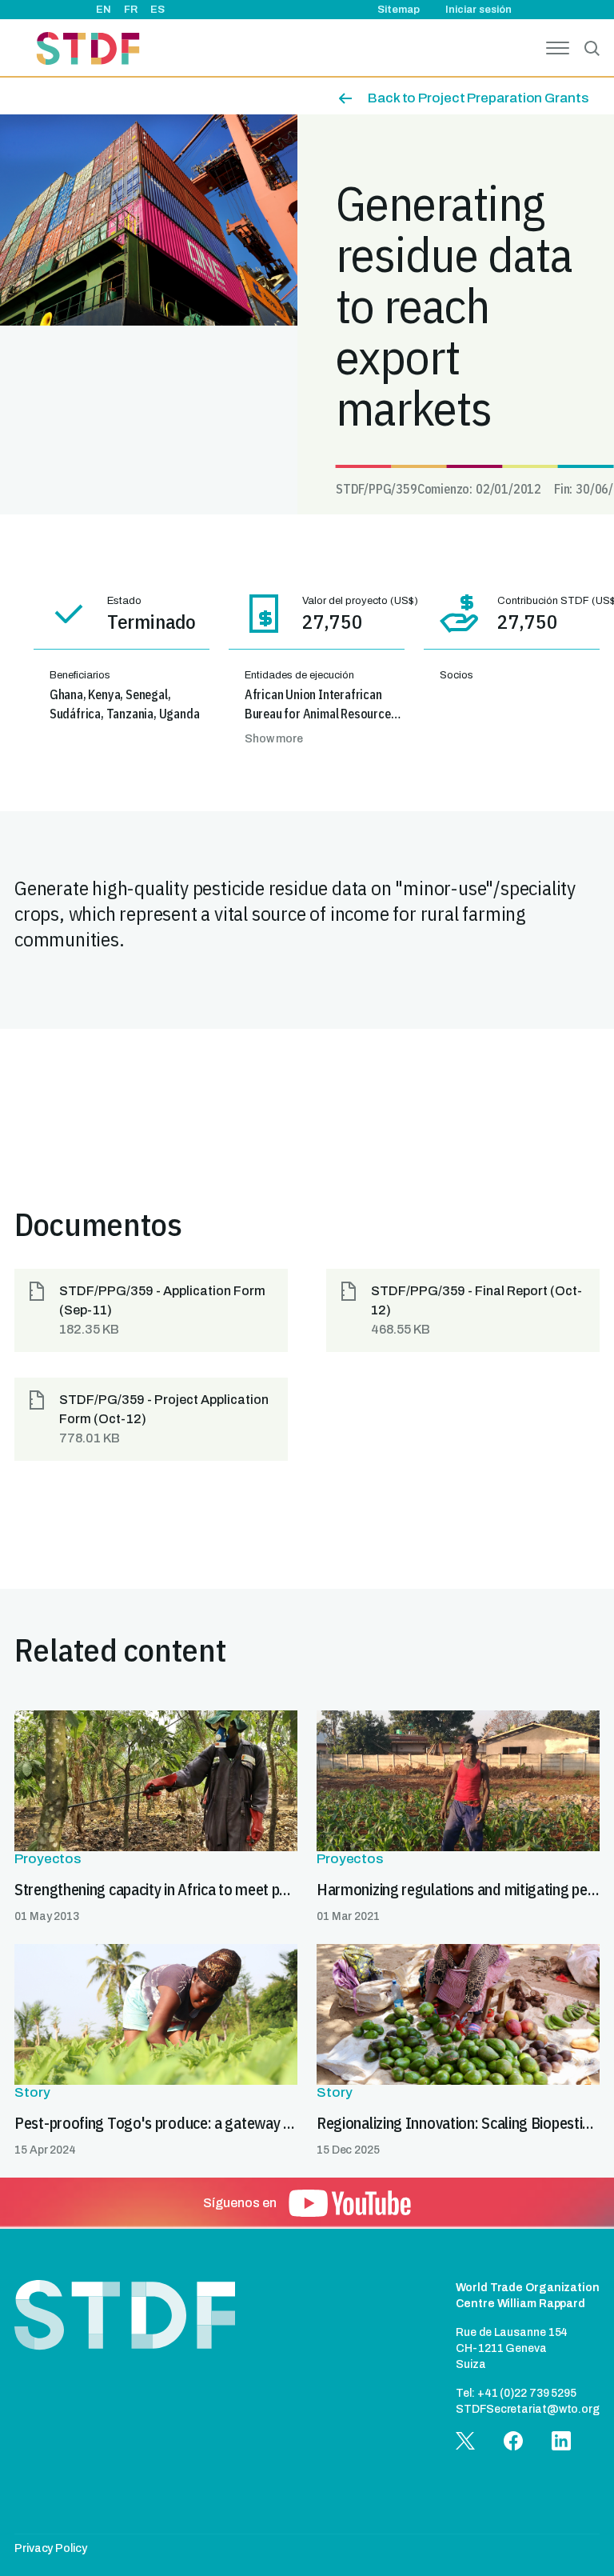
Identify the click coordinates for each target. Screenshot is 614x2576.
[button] (151, 1310)
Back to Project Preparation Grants (478, 98)
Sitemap (399, 10)
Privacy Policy (51, 2548)
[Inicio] (88, 51)
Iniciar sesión (478, 10)
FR (131, 10)
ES (157, 10)
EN (104, 10)
